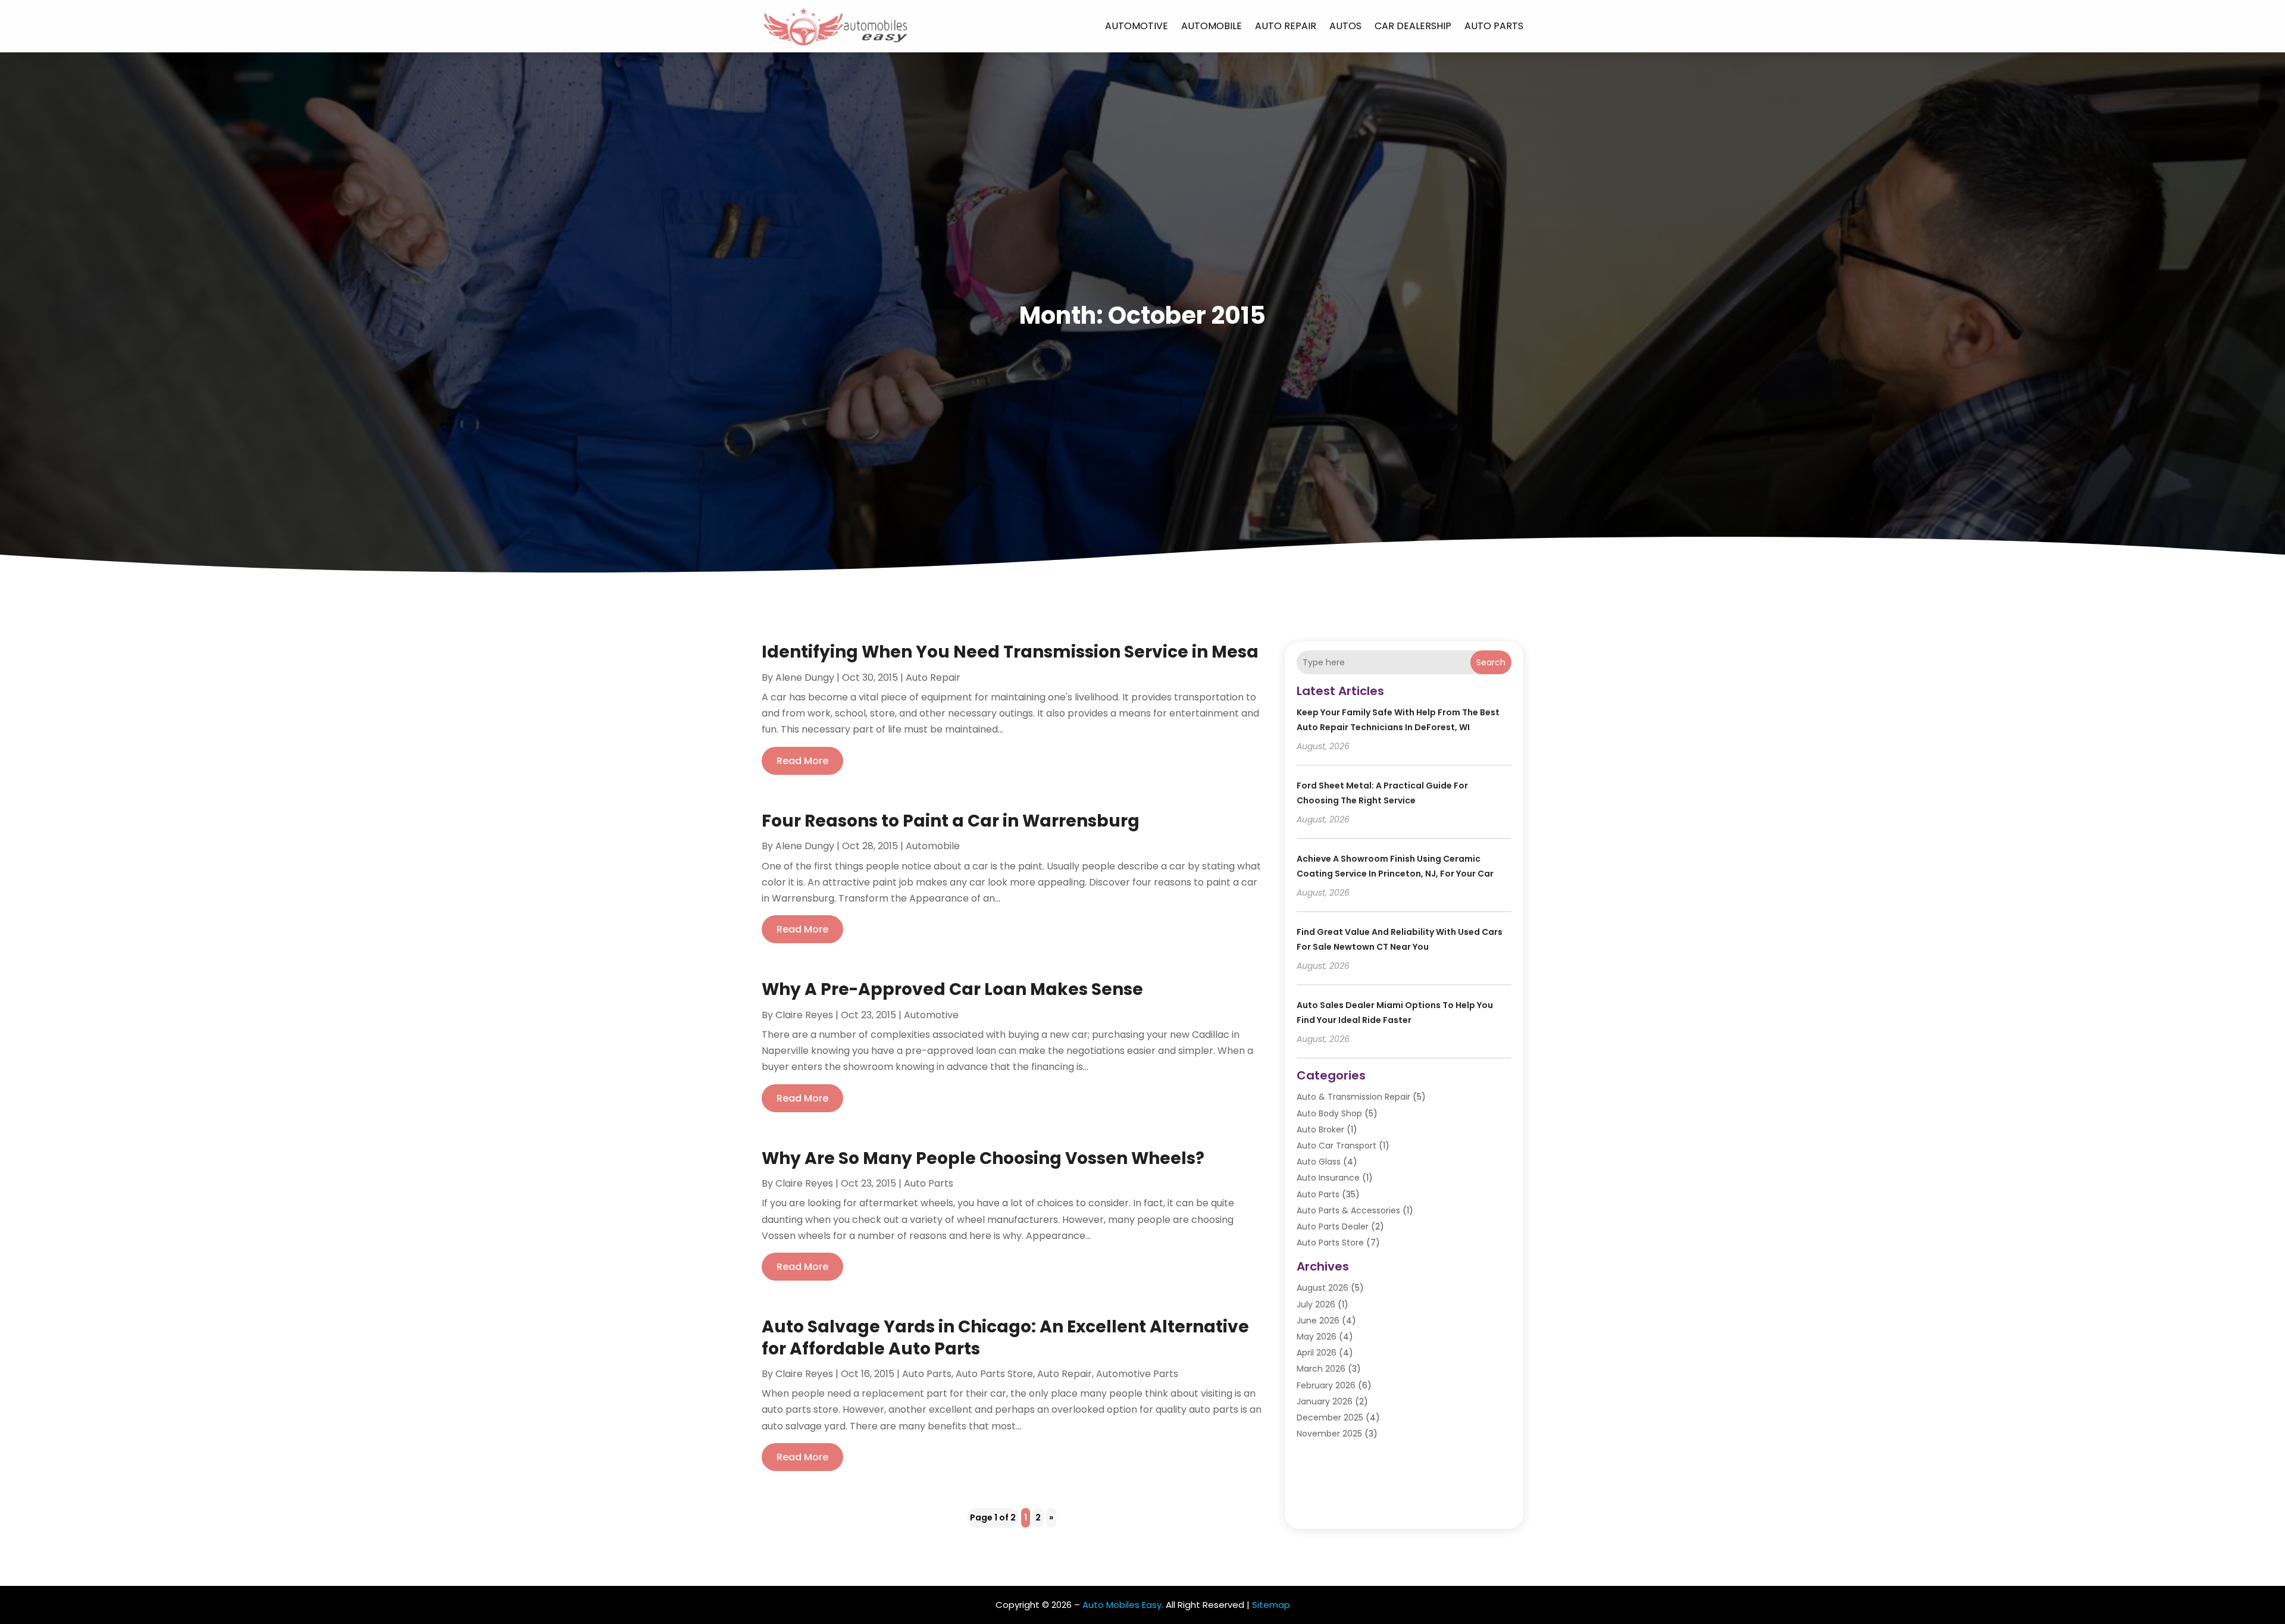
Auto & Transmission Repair (1353, 1097)
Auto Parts (1494, 26)
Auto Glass (1319, 1162)
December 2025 (1330, 1418)
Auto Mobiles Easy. (1123, 1605)
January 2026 (1325, 1401)
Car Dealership (1413, 26)
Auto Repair (1286, 26)
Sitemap (1271, 1605)
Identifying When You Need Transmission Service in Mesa (1010, 652)
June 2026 (1318, 1321)
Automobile (1212, 26)
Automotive (1137, 26)
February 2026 (1326, 1385)
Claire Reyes (804, 1015)
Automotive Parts (1137, 1374)
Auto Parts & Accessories (1348, 1210)
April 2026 (1317, 1353)
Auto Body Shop (1329, 1113)
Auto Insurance (1328, 1178)
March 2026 (1321, 1369)
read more (802, 761)
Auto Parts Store (994, 1374)
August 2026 (1323, 1288)
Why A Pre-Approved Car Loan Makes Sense (952, 989)
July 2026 (1316, 1304)
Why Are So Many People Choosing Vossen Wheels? (983, 1158)
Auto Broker (1320, 1129)
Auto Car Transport (1336, 1146)
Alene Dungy (805, 678)
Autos (1345, 26)
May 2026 (1317, 1337)
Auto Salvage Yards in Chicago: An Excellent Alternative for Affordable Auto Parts (1005, 1337)
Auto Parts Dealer (1333, 1226)
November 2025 (1329, 1434)
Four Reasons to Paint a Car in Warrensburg (951, 821)
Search (1491, 662)
